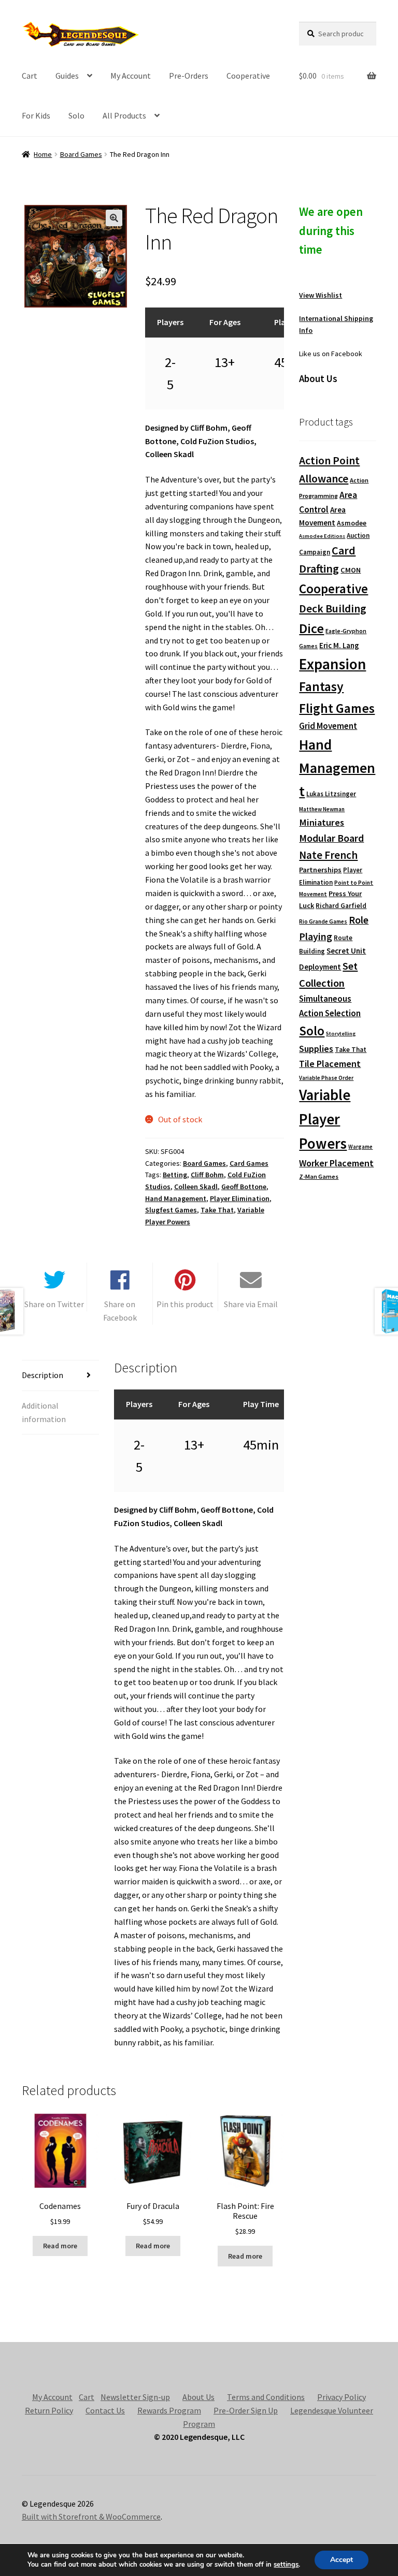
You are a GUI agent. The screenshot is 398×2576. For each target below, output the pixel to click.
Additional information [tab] (44, 1412)
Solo (76, 115)
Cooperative (248, 76)
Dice (311, 628)
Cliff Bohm (207, 1175)
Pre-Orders (189, 76)
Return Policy (49, 2410)
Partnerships (320, 870)
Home (43, 154)
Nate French (328, 855)
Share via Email (251, 1304)
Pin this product (185, 1304)
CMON (351, 570)
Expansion (332, 664)
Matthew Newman (322, 809)
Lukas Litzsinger (331, 794)
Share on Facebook (120, 1311)
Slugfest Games (171, 1210)
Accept (342, 2560)
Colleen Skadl (196, 1187)
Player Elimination (240, 1198)
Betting (175, 1175)
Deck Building (333, 609)
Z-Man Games (319, 1176)
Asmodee (352, 523)
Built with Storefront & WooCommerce (91, 2516)
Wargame (360, 1147)
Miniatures (322, 822)
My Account (131, 76)
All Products (124, 115)
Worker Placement (336, 1163)
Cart (30, 76)
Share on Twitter (54, 1304)
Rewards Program (169, 2410)
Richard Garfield (341, 906)
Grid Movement (328, 726)
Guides (67, 76)
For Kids (36, 115)
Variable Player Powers (325, 1119)
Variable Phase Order (326, 1078)
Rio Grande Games (323, 921)
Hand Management (176, 1198)
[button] (114, 218)
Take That (217, 1210)
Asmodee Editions (322, 536)
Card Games (249, 1163)
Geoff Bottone (244, 1187)
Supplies (316, 1049)
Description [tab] (42, 1375)
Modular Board (331, 838)
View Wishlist (321, 295)
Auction (358, 536)
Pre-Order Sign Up (246, 2410)
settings (286, 2565)
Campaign (315, 552)
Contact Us (105, 2410)
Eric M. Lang (339, 645)
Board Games (81, 154)
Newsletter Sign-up (135, 2397)
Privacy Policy (342, 2397)
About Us (198, 2397)
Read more (60, 2246)
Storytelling (341, 1034)
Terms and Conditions (266, 2397)
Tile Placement (330, 1064)
